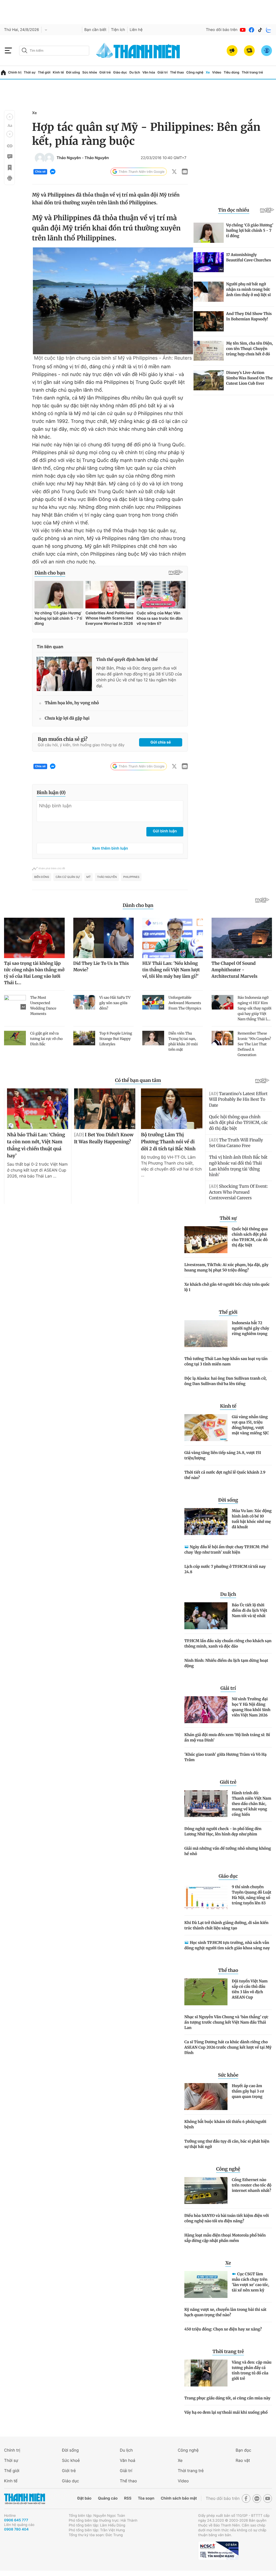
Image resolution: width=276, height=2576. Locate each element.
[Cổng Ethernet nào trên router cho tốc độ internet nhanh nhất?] (206, 2191)
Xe (208, 72)
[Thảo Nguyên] (40, 158)
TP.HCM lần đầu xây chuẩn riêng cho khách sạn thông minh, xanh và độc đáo (228, 1643)
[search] (54, 51)
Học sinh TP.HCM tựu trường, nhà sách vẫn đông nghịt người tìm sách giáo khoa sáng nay (227, 1945)
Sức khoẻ (71, 2460)
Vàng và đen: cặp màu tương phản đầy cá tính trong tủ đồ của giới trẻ (252, 2370)
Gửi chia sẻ (161, 742)
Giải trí (163, 72)
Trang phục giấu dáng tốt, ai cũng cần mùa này (227, 2398)
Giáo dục (120, 72)
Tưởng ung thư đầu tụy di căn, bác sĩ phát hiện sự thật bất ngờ (227, 2144)
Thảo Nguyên (69, 158)
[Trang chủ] (3, 73)
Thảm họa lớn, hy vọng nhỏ (72, 703)
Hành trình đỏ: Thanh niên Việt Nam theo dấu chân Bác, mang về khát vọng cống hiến (251, 1804)
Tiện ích (118, 30)
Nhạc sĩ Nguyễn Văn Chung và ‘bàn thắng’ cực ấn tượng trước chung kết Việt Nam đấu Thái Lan (226, 2022)
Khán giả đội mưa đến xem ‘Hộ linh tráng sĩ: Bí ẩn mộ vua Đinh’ (227, 1737)
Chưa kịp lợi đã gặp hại (67, 718)
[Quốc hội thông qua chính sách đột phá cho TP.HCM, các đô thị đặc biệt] (206, 1240)
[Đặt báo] (249, 51)
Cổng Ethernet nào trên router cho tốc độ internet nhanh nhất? (252, 2185)
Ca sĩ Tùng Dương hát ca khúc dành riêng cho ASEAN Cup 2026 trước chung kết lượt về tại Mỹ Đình (228, 2047)
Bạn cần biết (95, 30)
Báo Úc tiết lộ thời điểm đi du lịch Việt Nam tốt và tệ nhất (249, 1610)
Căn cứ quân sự (68, 877)
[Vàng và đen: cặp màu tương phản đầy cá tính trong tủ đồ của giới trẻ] (206, 2373)
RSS (128, 2498)
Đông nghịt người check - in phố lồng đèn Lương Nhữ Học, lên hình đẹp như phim (223, 1831)
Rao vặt (243, 2460)
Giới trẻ (105, 72)
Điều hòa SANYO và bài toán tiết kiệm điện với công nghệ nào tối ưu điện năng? (227, 2218)
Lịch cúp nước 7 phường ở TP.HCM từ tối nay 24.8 (225, 1569)
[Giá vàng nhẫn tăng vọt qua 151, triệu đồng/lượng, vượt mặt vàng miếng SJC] (206, 1428)
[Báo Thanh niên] (25, 2499)
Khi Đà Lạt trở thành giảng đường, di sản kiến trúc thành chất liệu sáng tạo (226, 1925)
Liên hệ (136, 30)
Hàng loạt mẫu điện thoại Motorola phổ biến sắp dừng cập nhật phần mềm (225, 2238)
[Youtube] (243, 30)
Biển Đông (42, 877)
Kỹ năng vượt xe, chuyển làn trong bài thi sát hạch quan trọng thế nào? (225, 2312)
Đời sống (73, 72)
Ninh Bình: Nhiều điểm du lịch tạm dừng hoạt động (226, 1663)
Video (217, 72)
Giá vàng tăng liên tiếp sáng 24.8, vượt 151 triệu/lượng (223, 1455)
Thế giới (44, 72)
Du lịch (135, 72)
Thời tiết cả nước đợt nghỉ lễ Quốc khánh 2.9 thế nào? (225, 1475)
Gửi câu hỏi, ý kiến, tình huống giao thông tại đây (81, 745)
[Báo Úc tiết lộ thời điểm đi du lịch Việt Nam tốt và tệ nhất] (206, 1616)
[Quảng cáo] (232, 51)
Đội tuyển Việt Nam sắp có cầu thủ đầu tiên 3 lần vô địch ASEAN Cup (250, 1989)
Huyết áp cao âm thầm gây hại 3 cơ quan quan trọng (248, 2091)
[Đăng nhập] (267, 51)
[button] (10, 117)
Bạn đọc (243, 2450)
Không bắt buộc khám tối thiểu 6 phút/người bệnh (225, 2124)
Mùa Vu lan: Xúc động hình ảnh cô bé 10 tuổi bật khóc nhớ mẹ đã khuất (252, 1519)
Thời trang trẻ (252, 72)
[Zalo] (269, 30)
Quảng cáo (108, 2498)
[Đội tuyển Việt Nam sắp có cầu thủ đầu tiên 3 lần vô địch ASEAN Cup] (206, 1992)
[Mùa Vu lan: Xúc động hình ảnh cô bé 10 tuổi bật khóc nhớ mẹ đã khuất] (206, 1522)
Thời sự (30, 72)
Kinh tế (58, 72)
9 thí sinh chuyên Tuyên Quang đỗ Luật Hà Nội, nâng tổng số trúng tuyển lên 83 (251, 1895)
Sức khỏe (89, 72)
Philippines (131, 877)
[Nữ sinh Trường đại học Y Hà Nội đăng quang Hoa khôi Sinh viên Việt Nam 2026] (206, 1710)
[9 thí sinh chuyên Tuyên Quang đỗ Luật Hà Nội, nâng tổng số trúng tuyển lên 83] (206, 1898)
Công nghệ (195, 72)
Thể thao (177, 72)
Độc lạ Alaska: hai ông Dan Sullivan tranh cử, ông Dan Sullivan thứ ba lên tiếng (225, 1381)
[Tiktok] (260, 30)
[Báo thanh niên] (138, 50)
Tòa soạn (146, 2498)
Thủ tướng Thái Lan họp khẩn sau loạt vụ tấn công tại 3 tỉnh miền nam (226, 1361)
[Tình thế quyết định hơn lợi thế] (64, 674)
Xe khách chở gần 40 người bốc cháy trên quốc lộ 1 (227, 1287)
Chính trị (15, 72)
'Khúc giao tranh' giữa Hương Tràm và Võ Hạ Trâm (225, 1757)
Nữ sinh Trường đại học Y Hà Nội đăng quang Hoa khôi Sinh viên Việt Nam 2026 (251, 1707)
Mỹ (89, 877)
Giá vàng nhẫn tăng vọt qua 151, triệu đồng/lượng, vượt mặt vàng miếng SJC (250, 1425)
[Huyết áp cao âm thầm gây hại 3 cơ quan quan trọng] (206, 2097)
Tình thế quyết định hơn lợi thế (127, 660)
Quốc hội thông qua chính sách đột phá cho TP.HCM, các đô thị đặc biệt (250, 1237)
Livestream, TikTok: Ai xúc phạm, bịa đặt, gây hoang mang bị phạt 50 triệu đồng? (226, 1267)
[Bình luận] (9, 157)
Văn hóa (149, 72)
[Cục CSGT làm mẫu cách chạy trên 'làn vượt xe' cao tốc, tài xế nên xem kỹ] (206, 2284)
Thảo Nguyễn (107, 877)
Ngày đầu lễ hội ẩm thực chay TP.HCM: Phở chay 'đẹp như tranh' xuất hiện (226, 1550)
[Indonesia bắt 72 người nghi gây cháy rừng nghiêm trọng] (206, 1334)
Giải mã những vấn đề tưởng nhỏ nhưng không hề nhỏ (228, 1851)
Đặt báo (84, 2498)
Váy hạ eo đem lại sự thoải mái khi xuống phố (226, 2412)
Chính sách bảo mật (179, 2498)
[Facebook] (251, 30)
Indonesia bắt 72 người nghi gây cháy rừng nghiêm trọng (251, 1328)
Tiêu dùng (232, 72)
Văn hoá (128, 2460)
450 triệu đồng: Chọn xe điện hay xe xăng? (223, 2329)
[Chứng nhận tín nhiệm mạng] (218, 2551)
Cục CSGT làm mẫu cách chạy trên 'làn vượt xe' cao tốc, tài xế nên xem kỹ (251, 2282)
